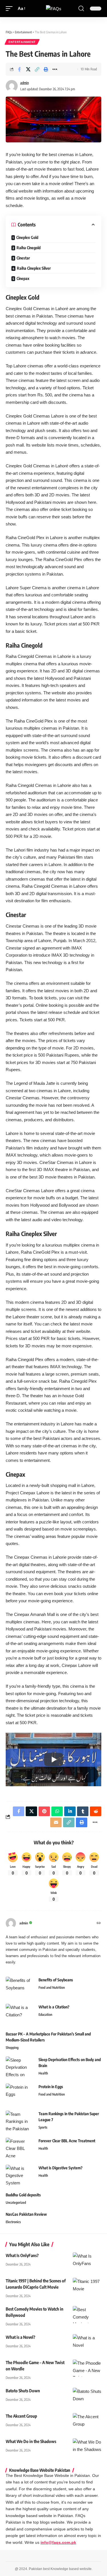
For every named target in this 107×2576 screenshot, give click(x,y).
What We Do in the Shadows (31, 2441)
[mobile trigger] (11, 9)
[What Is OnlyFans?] (87, 2261)
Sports (43, 2127)
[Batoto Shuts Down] (87, 2396)
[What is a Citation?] (20, 2015)
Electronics (13, 2222)
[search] (81, 9)
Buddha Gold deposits (23, 2195)
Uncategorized (16, 2202)
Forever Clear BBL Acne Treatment (67, 2141)
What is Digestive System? (60, 2168)
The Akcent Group (21, 2416)
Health (43, 2073)
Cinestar (23, 258)
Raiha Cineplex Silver (34, 268)
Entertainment (22, 42)
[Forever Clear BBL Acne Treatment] (20, 2148)
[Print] (46, 69)
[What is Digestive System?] (20, 2175)
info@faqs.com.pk (58, 2543)
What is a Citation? (54, 2007)
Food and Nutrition (52, 1987)
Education (45, 2015)
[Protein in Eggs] (20, 2094)
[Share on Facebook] (19, 69)
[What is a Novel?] (87, 2343)
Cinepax (23, 278)
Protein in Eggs (51, 2087)
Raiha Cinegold (29, 248)
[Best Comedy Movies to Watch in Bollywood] (87, 2315)
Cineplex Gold (27, 237)
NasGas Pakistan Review (26, 2214)
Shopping (12, 2048)
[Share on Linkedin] (70, 1811)
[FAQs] (54, 9)
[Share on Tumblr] (83, 1811)
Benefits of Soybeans (56, 1980)
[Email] (56, 1822)
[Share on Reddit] (96, 1811)
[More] (55, 69)
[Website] (99, 1923)
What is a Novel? (21, 2337)
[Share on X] (28, 69)
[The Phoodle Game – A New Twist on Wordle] (87, 2368)
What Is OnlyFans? (22, 2255)
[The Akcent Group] (87, 2422)
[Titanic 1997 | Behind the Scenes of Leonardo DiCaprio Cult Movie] (87, 2286)
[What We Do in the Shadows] (87, 2447)
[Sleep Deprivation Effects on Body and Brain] (20, 2067)
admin (25, 83)
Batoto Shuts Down (23, 2391)
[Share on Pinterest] (44, 1811)
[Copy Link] (37, 69)
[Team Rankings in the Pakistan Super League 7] (20, 2121)
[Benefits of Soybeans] (20, 1987)
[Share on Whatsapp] (57, 1811)
